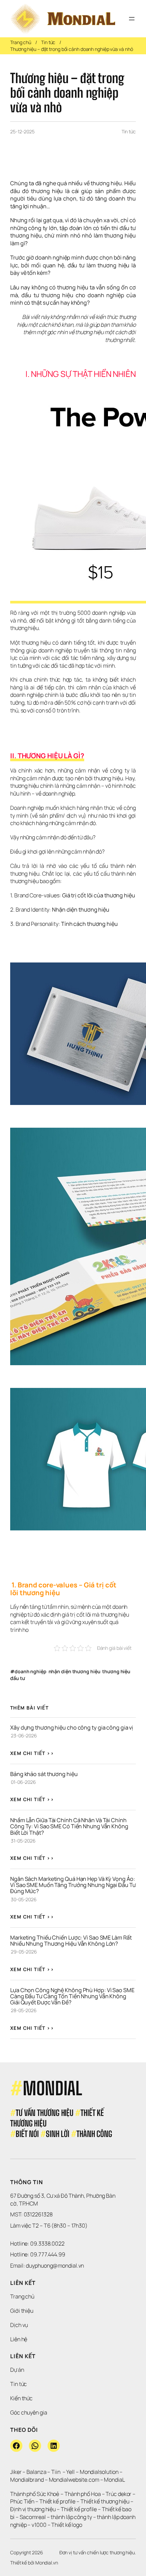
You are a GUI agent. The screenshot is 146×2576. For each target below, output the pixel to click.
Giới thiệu (22, 2311)
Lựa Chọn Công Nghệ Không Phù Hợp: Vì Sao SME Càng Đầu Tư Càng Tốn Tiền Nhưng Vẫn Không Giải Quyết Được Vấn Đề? (73, 1996)
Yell (70, 2472)
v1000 (39, 2525)
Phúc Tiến (23, 2501)
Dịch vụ (19, 2325)
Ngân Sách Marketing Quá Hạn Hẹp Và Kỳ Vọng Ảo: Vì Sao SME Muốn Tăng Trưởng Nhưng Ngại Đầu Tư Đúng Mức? (73, 1885)
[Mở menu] (132, 19)
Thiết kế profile (57, 2501)
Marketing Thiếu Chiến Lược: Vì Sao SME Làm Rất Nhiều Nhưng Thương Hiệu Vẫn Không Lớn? (71, 1941)
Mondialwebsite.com (74, 2480)
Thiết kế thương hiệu (105, 2501)
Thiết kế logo (67, 2525)
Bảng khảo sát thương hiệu (44, 1774)
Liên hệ (19, 2339)
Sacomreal (33, 2517)
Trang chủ (21, 42)
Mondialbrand (27, 2480)
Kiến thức (21, 2398)
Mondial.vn (47, 2563)
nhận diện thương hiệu (75, 1671)
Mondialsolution (99, 2472)
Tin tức (48, 42)
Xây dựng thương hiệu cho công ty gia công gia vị (72, 1728)
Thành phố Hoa (83, 2494)
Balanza (36, 2472)
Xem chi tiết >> (32, 1753)
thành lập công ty (71, 2517)
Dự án (17, 2370)
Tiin (56, 2472)
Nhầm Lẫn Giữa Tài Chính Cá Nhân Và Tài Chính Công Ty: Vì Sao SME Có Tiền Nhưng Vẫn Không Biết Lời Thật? (70, 1826)
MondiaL (114, 2480)
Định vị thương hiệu (33, 2509)
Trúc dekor (118, 2494)
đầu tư (17, 1678)
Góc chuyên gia (29, 2412)
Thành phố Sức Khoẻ (35, 2494)
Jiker (16, 2472)
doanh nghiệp (31, 1671)
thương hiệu (116, 1671)
